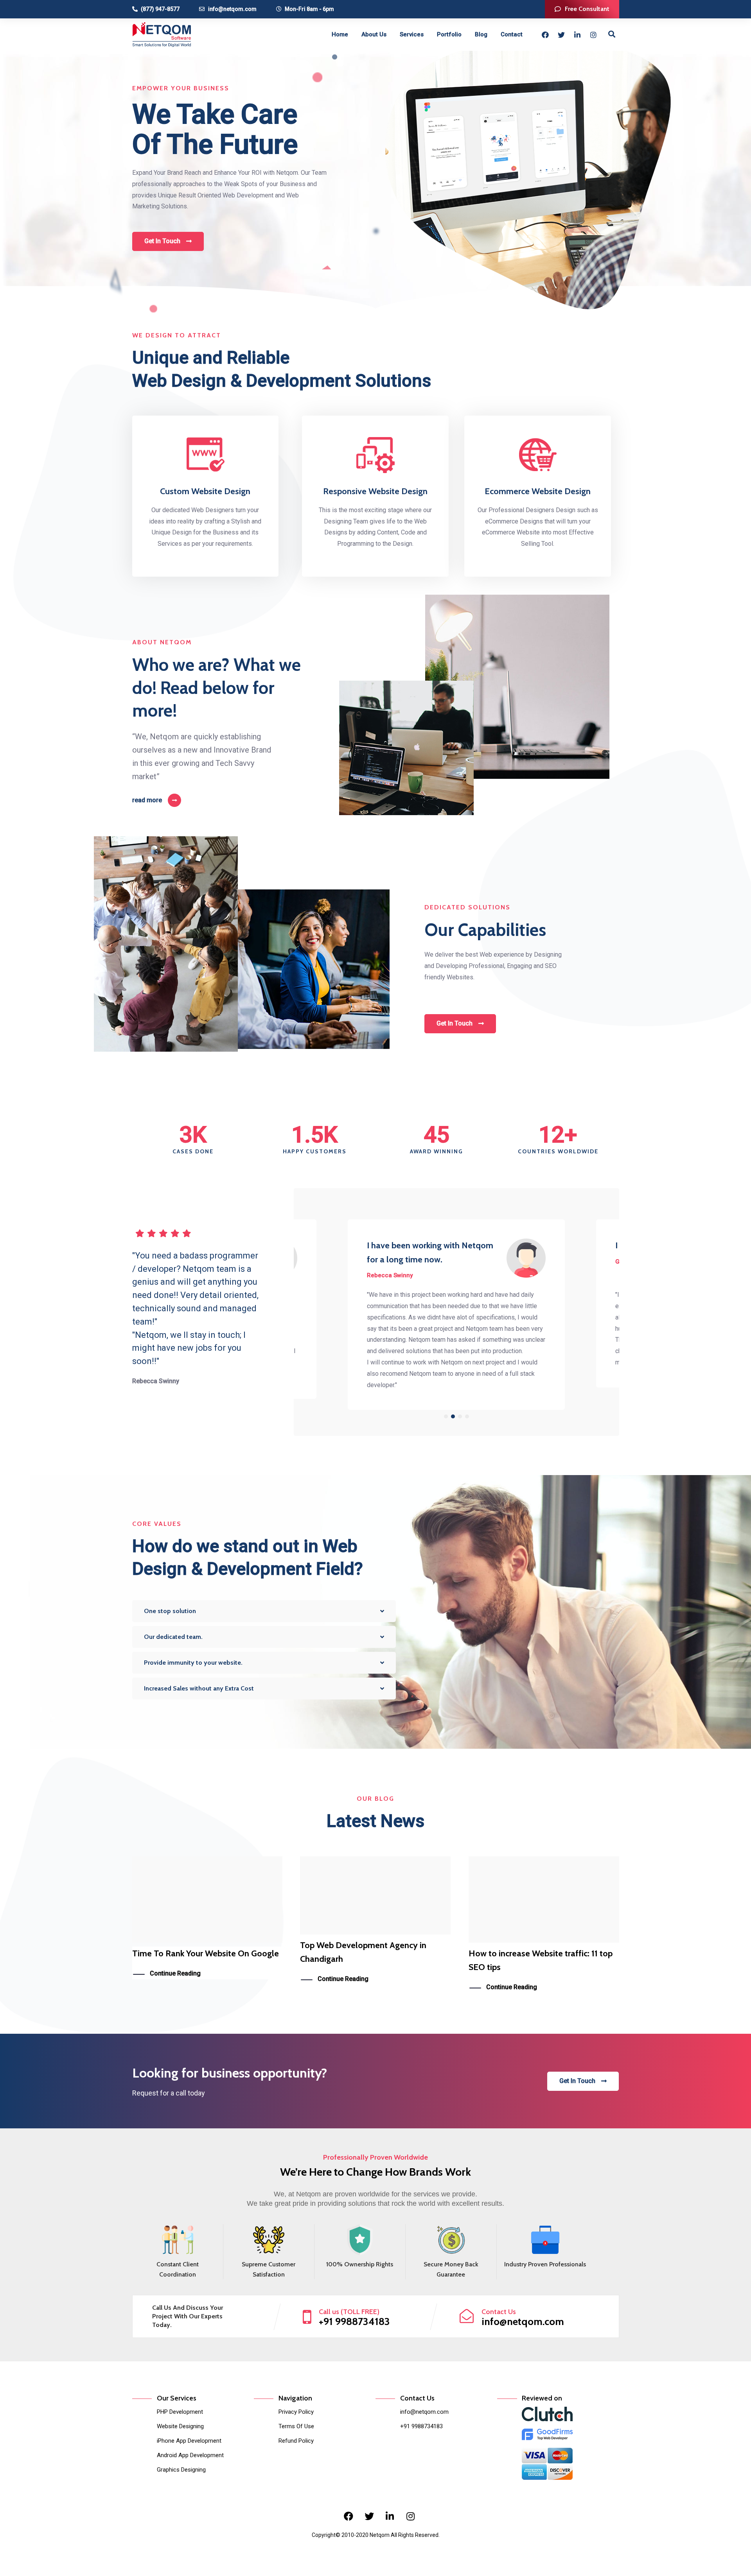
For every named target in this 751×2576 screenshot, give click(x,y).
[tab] (264, 1611)
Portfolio (449, 34)
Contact (512, 34)
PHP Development (180, 2412)
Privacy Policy (296, 2412)
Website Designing (180, 2426)
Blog (481, 34)
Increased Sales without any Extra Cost (199, 1688)
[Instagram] (593, 35)
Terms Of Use (296, 2426)
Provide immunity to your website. (193, 1663)
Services (412, 34)
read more (147, 800)
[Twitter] (561, 35)
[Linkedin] (577, 35)
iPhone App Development (189, 2441)
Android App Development (190, 2455)
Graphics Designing (181, 2470)
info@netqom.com (523, 2321)
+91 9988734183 (354, 2321)
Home (340, 34)
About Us (374, 34)
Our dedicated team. (173, 1637)
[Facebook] (545, 35)
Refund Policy (296, 2441)
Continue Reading (175, 1973)
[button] (582, 9)
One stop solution (170, 1611)
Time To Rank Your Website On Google (206, 1953)
